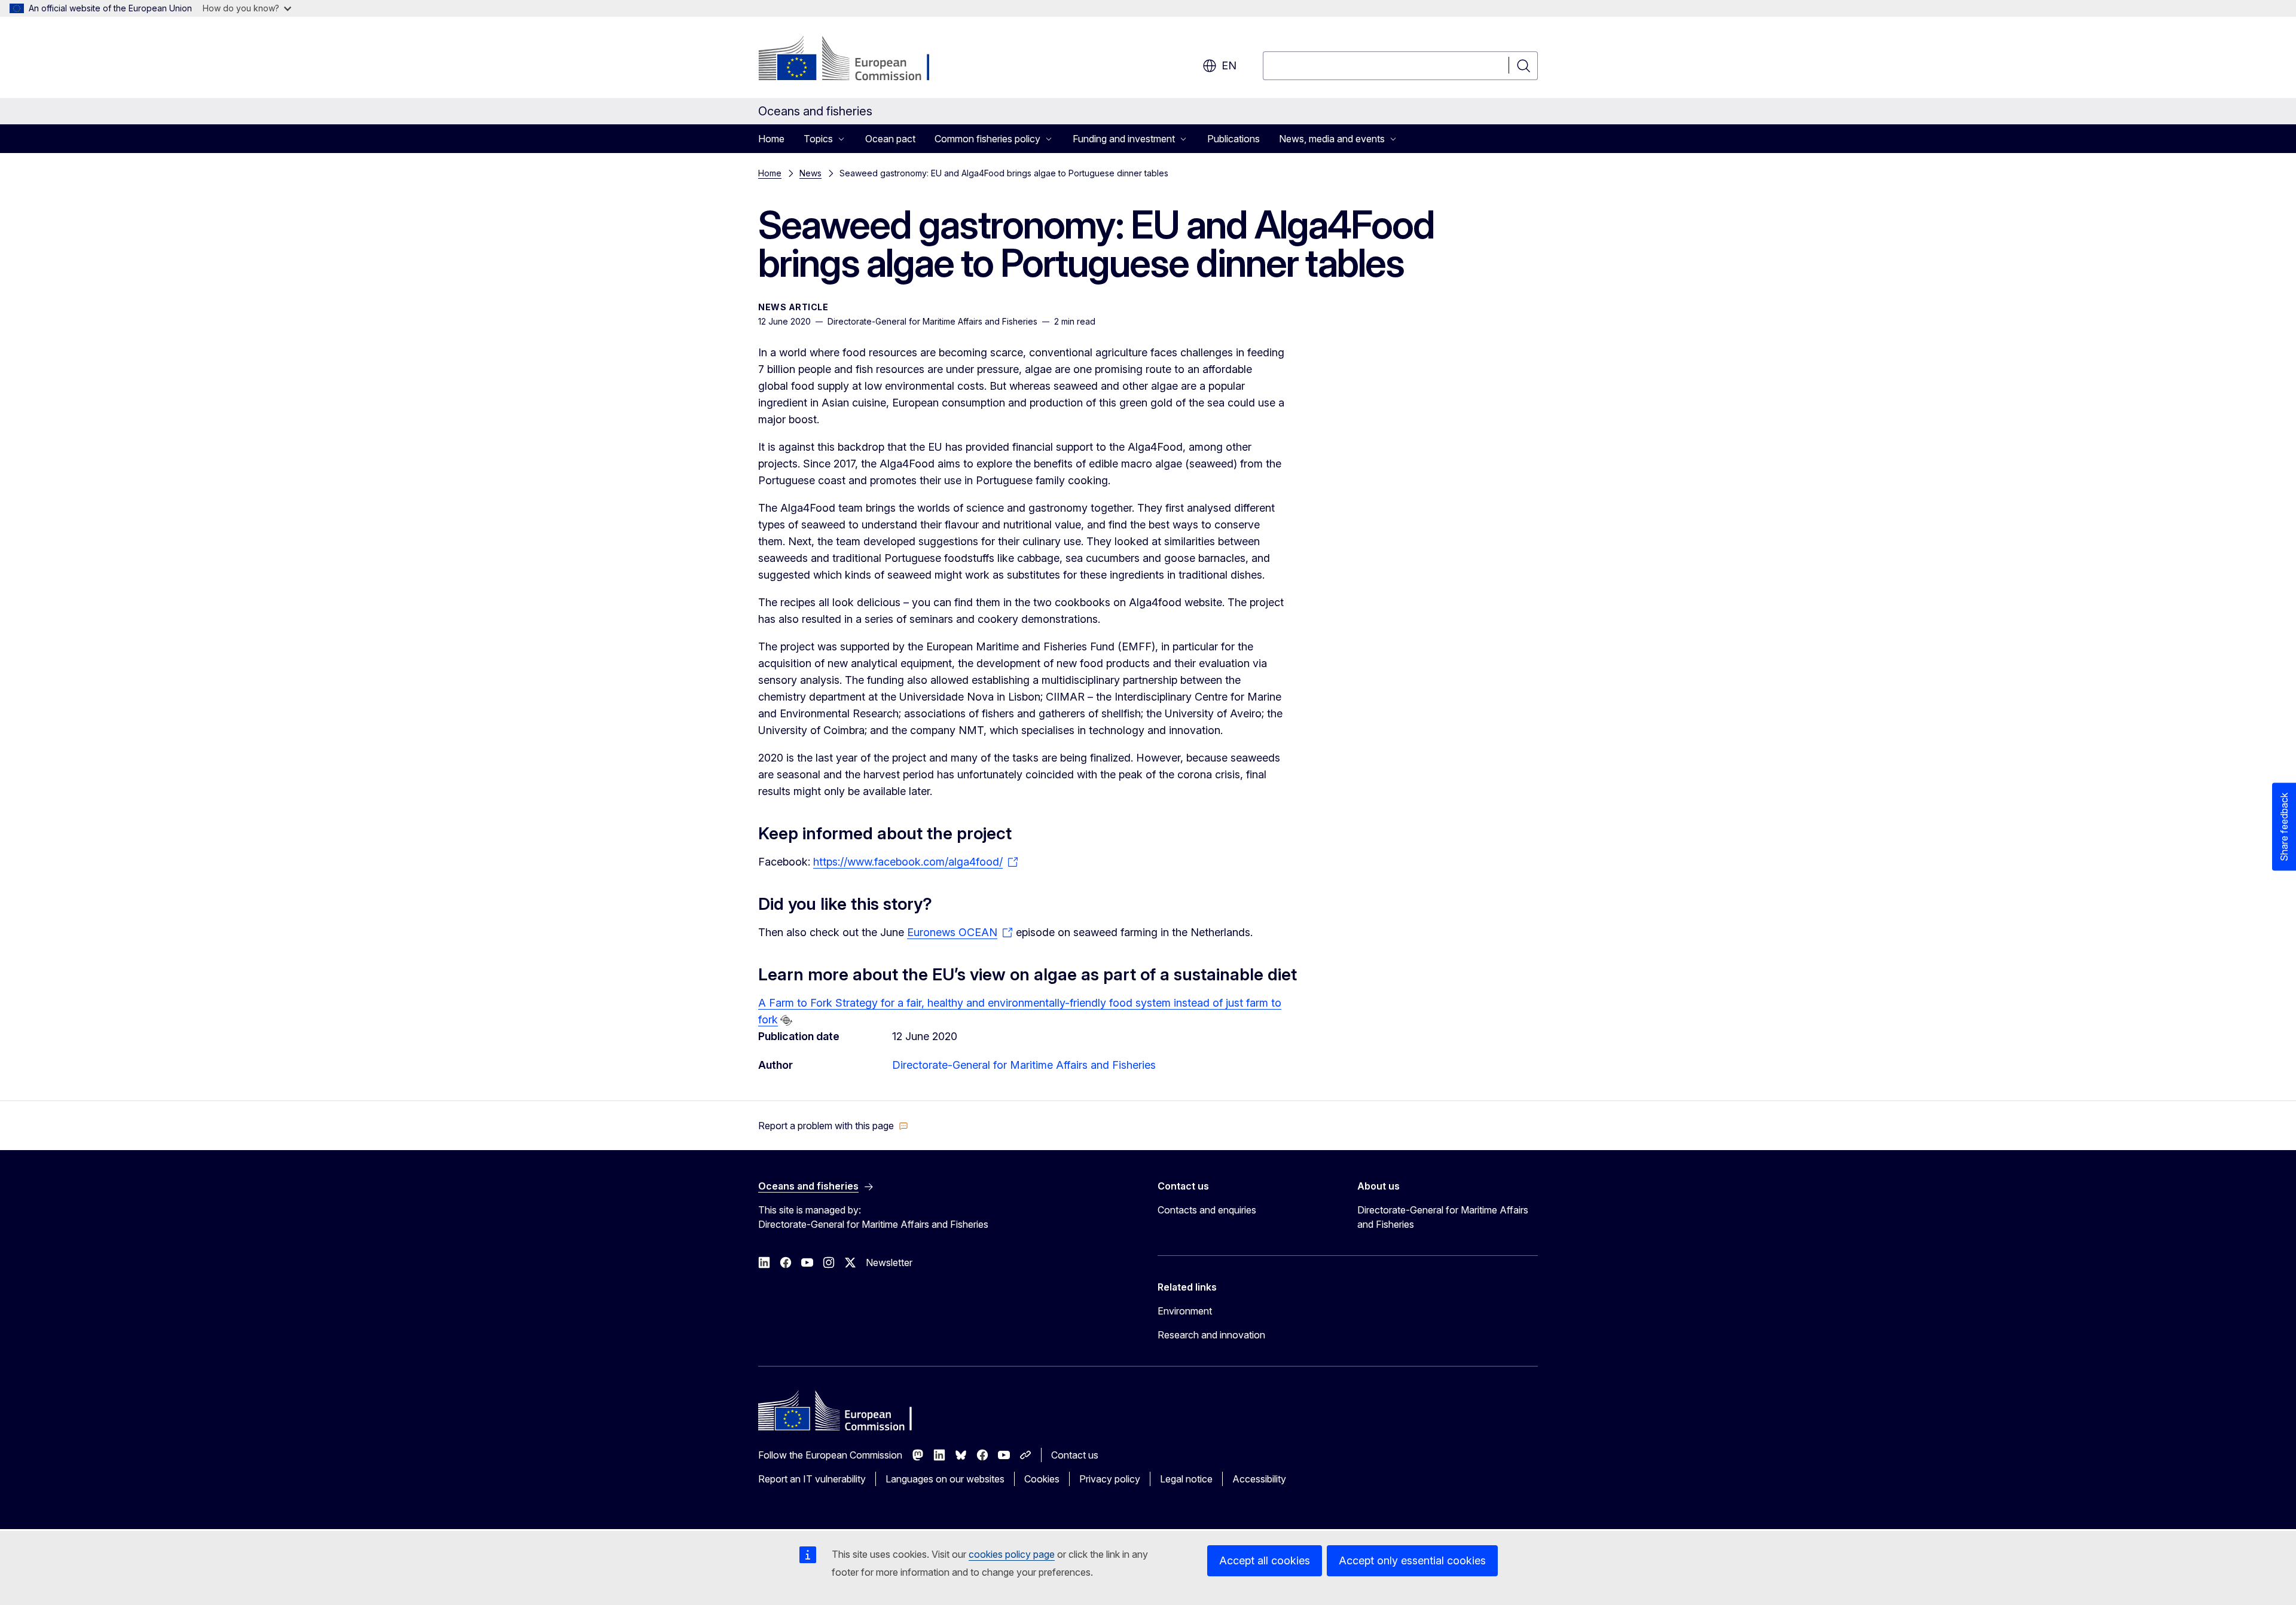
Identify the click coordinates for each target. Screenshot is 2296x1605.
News (810, 173)
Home (771, 139)
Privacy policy (1110, 1479)
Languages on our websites (945, 1479)
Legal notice (1186, 1479)
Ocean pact (890, 139)
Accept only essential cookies (1412, 1560)
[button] (833, 1126)
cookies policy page (1012, 1554)
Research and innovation (1211, 1335)
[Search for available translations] (786, 1020)
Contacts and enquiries (1207, 1210)
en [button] (1229, 65)
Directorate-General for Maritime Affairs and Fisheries (1024, 1065)
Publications (1234, 139)
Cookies (1042, 1479)
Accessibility (1259, 1479)
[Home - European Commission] (855, 60)
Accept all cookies (1265, 1560)
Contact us (1075, 1455)
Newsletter (889, 1262)
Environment (1185, 1311)
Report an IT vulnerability (812, 1479)
